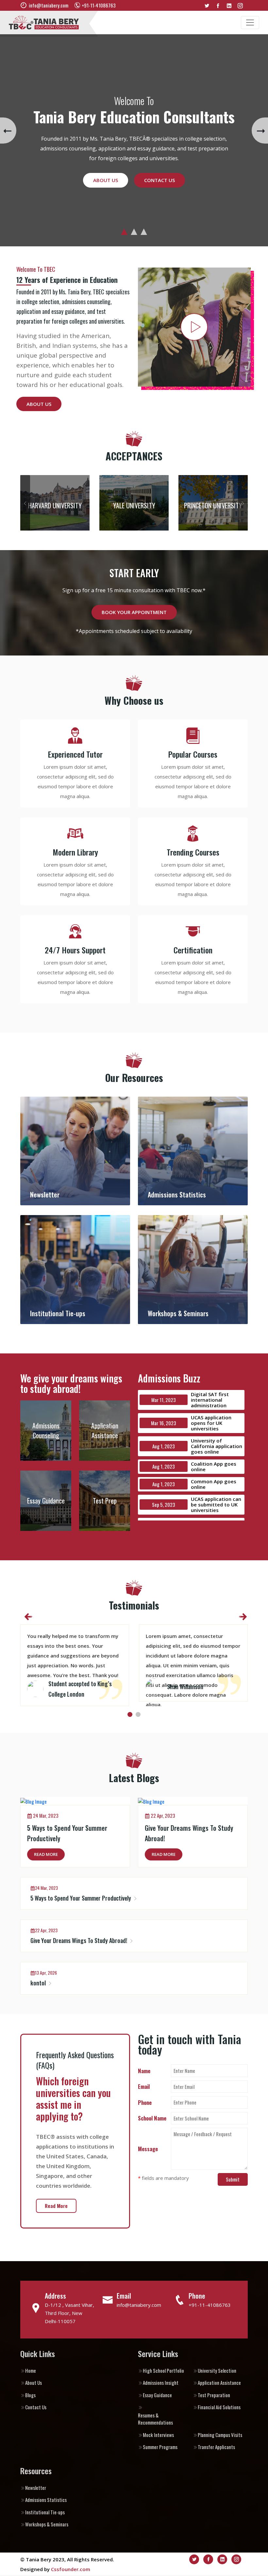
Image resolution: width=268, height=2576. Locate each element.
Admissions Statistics (46, 2500)
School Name (152, 2118)
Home (31, 2370)
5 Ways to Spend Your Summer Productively (81, 1898)
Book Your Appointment (134, 612)
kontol (39, 1983)
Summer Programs (160, 2447)
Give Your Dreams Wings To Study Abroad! (79, 1940)
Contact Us (159, 180)
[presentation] (8, 131)
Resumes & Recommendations (155, 2419)
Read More (46, 1854)
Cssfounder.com (71, 2569)
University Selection (217, 2370)
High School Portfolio (163, 2370)
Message (148, 2149)
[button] (124, 232)
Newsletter (36, 2488)
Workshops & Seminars (47, 2524)
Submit (233, 2179)
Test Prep (105, 1501)
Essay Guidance (46, 1501)
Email (144, 2086)
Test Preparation (214, 2395)
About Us (106, 180)
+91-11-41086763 (210, 2305)
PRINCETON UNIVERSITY (213, 505)
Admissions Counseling (46, 1430)
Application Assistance (105, 1430)
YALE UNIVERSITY (134, 505)
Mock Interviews (158, 2435)
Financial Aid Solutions (219, 2407)
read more (56, 2206)
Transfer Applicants (216, 2447)
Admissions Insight (161, 2383)
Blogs (30, 2395)
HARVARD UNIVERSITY (55, 505)
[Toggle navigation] (250, 23)
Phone (145, 2102)
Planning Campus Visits (220, 2435)
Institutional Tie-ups (45, 2512)
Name (144, 2071)
